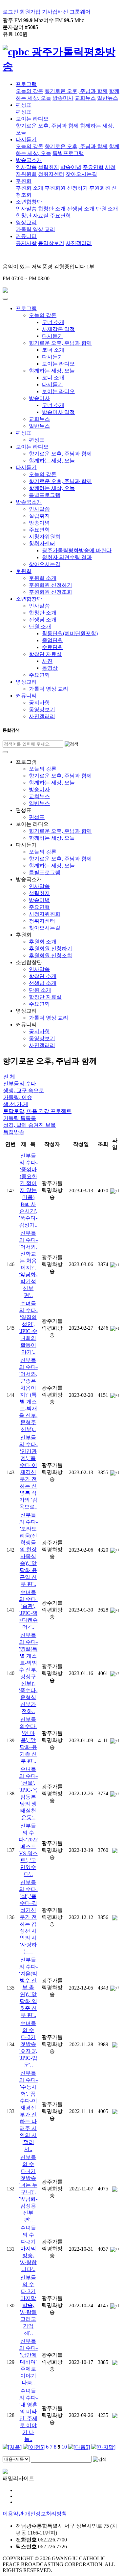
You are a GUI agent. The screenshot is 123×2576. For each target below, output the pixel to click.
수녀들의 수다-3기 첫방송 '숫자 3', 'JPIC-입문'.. (28, 2044)
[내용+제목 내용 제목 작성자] (17, 2459)
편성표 (24, 105)
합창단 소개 (52, 209)
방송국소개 (29, 160)
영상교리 (26, 222)
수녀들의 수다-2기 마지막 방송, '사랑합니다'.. (28, 2249)
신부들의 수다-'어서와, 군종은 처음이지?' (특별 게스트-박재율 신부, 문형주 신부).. (28, 1395)
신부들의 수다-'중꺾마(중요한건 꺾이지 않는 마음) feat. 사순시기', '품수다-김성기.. (28, 1190)
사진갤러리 (79, 243)
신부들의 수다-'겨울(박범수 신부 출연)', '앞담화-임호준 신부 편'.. (28, 1987)
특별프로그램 (68, 153)
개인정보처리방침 (46, 2514)
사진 (47, 661)
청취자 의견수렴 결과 (67, 557)
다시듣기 (26, 139)
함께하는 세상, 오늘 (52, 371)
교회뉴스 (85, 98)
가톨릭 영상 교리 (35, 229)
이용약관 (13, 2514)
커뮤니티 (26, 236)
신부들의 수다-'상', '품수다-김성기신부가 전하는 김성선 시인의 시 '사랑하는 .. (28, 1917)
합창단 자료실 (32, 216)
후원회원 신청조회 (51, 592)
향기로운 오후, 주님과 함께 (76, 91)
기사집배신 (55, 12)
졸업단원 (52, 640)
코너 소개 (53, 322)
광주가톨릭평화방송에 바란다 (77, 550)
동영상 (50, 668)
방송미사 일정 (58, 412)
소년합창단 (29, 202)
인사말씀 (26, 167)
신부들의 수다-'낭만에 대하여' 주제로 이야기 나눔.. (28, 2362)
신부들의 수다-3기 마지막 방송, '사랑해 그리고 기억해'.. (28, 2305)
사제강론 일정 (58, 329)
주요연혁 (93, 167)
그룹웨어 (80, 12)
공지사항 (26, 243)
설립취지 (49, 167)
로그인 (10, 12)
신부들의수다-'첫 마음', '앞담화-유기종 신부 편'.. (28, 1740)
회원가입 (30, 12)
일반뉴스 (108, 98)
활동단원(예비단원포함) (70, 633)
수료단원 (52, 647)
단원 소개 (107, 209)
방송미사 (63, 98)
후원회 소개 (30, 188)
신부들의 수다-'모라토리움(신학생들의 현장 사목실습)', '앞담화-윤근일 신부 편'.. (28, 1549)
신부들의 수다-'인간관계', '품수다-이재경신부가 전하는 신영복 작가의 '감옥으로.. (28, 1472)
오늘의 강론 (30, 91)
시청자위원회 (45, 537)
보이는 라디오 (32, 119)
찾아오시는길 (81, 174)
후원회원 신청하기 (66, 188)
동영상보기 (51, 243)
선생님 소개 (81, 209)
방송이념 (71, 167)
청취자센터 (51, 174)
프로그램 (26, 84)
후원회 (24, 181)
